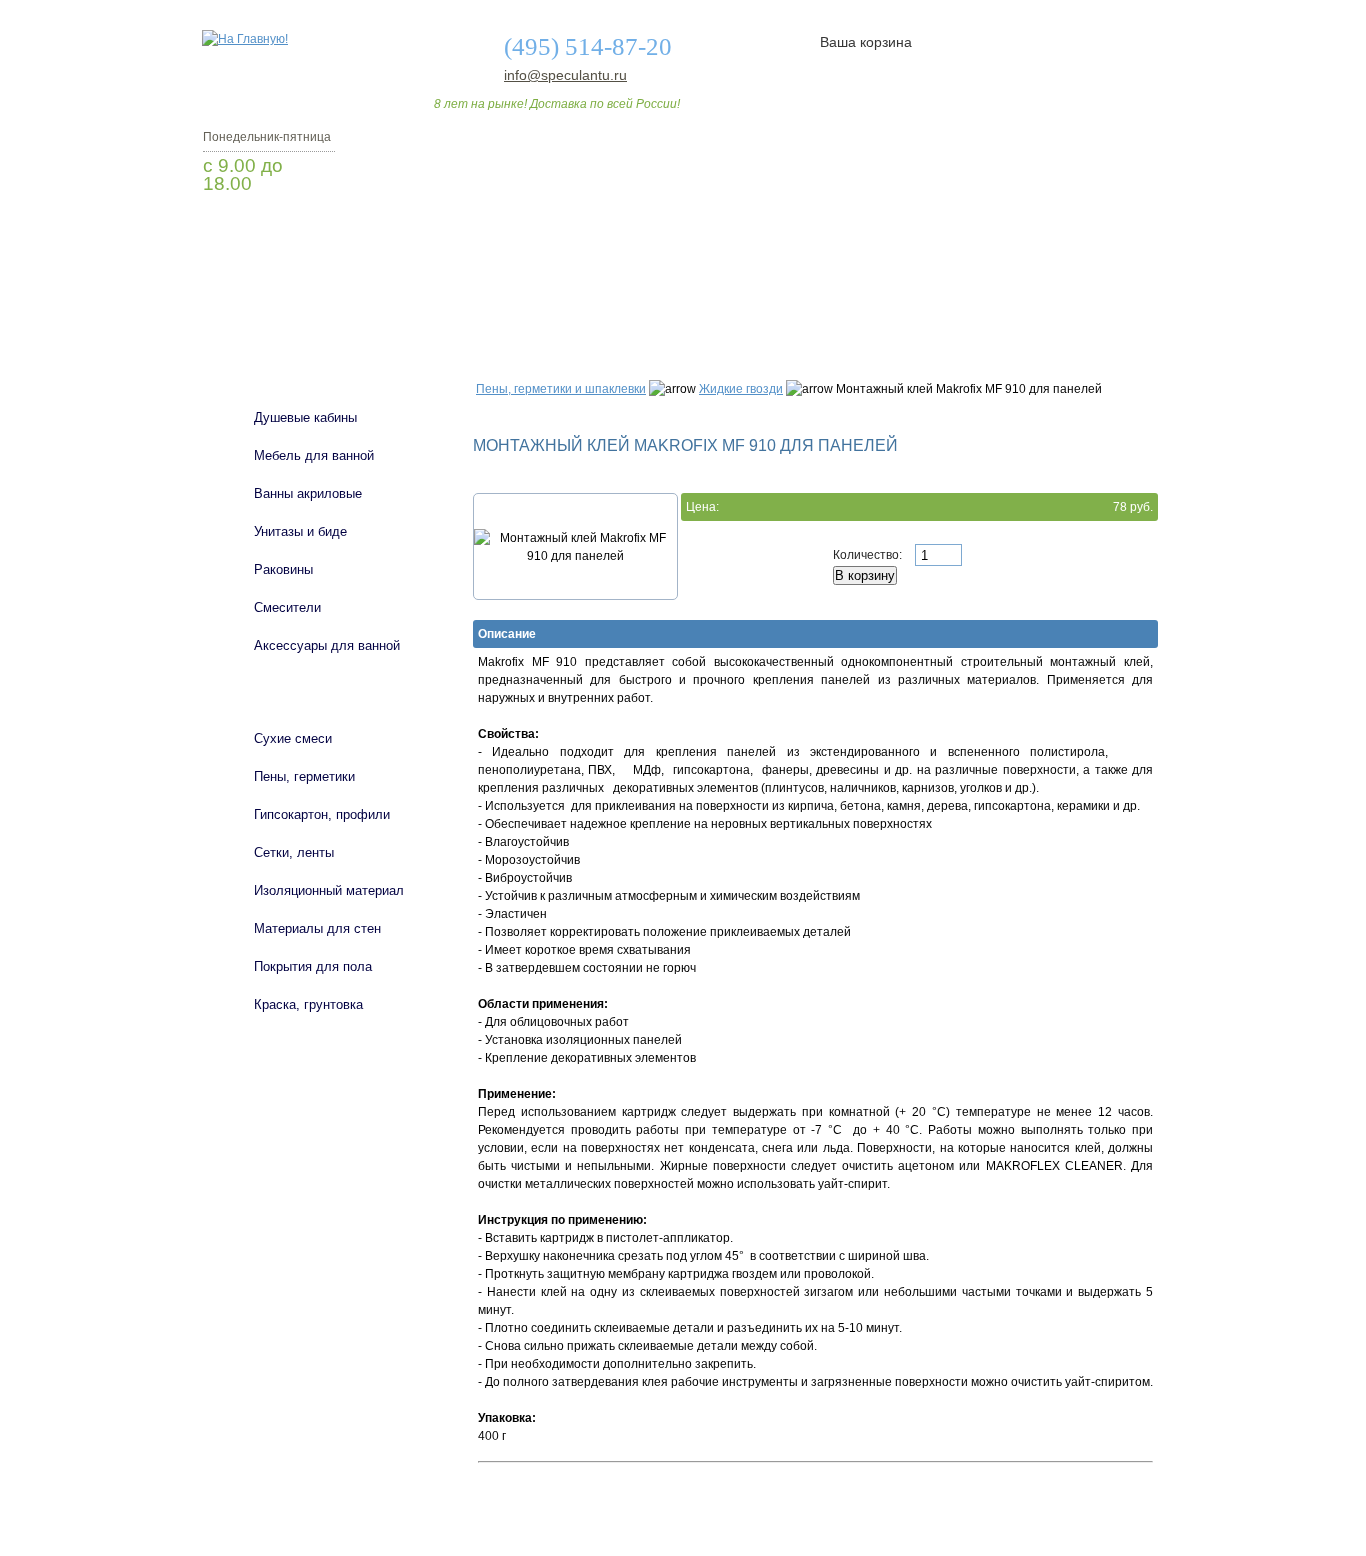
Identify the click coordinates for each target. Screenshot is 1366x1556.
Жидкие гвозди (741, 389)
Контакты (1081, 303)
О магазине (515, 303)
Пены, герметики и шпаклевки (561, 389)
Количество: (869, 555)
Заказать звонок (308, 235)
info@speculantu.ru (564, 75)
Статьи (815, 303)
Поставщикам (944, 303)
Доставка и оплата (672, 303)
